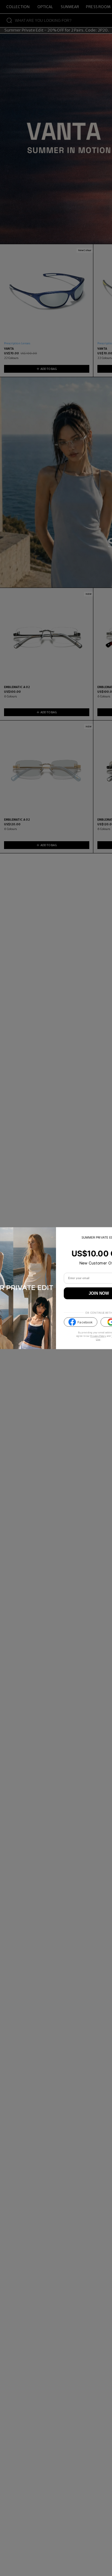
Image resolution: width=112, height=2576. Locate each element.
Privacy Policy (98, 1336)
